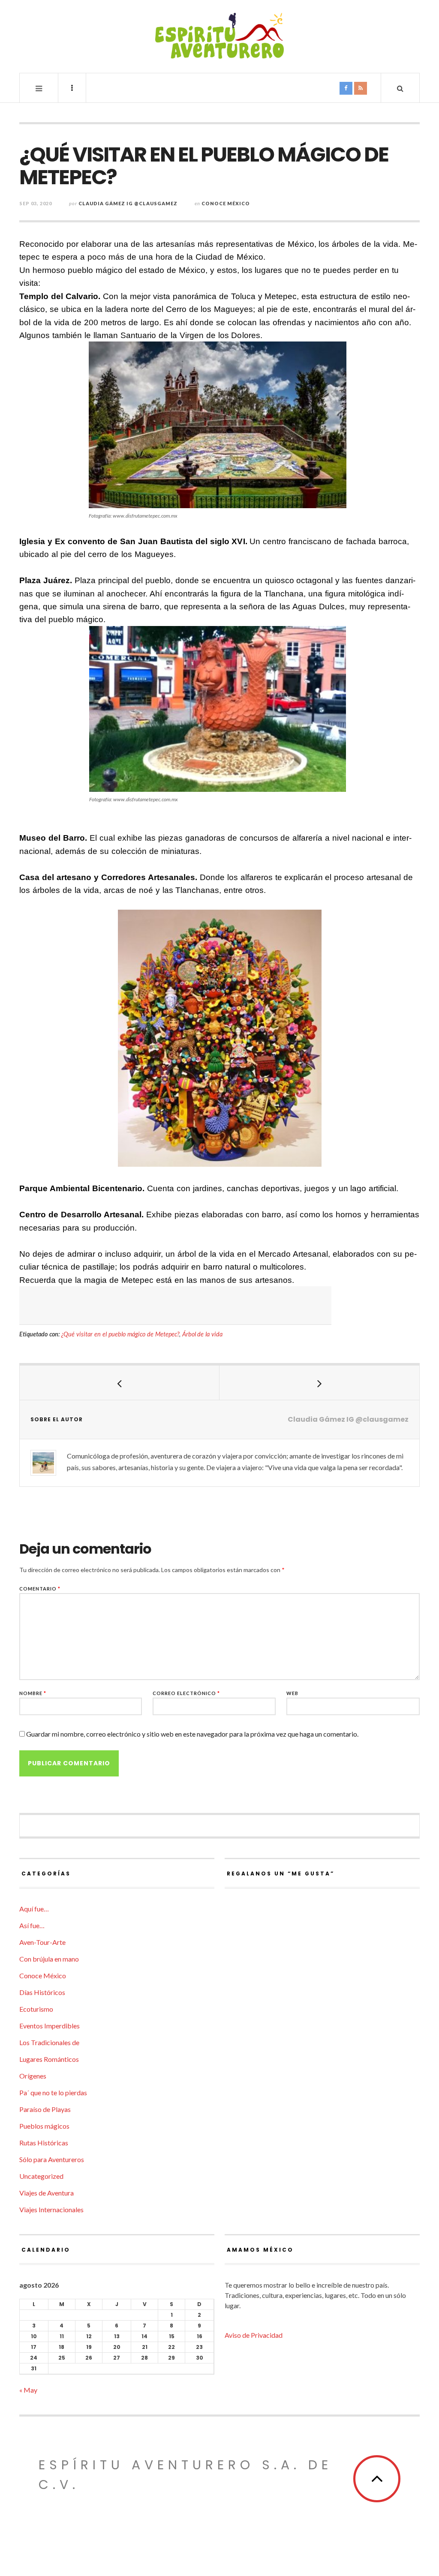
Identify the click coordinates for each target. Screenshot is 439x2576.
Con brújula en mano (49, 1959)
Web (292, 1693)
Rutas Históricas (44, 2143)
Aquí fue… (34, 1909)
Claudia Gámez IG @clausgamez (128, 203)
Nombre (33, 1693)
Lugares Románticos (49, 2059)
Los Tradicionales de (49, 2042)
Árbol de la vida (203, 1334)
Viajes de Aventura (47, 2193)
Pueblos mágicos (44, 2126)
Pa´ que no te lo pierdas (53, 2092)
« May (28, 2390)
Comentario (40, 1589)
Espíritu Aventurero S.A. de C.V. (185, 2475)
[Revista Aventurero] (219, 36)
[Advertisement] (175, 1306)
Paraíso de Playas (45, 2109)
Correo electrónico (186, 1693)
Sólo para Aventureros (52, 2159)
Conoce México (226, 203)
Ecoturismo (36, 2009)
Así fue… (32, 1925)
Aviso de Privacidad (254, 2335)
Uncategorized (41, 2176)
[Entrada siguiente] (319, 1383)
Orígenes (33, 2076)
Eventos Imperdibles (50, 2026)
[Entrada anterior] (120, 1383)
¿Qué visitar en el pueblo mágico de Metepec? (120, 1334)
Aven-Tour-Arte (42, 1942)
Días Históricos (42, 1992)
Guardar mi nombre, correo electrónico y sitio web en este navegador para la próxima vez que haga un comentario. (192, 1734)
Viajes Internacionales (51, 2209)
